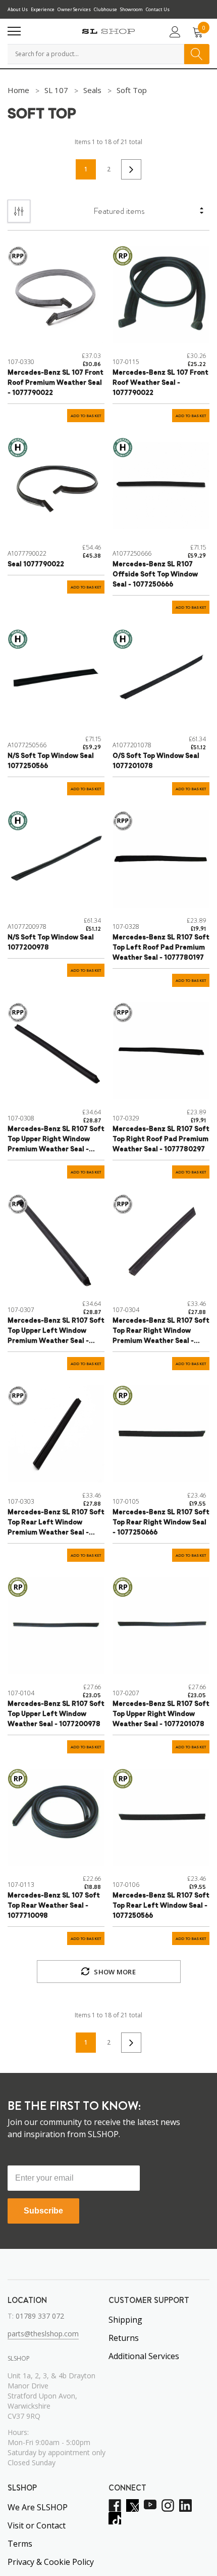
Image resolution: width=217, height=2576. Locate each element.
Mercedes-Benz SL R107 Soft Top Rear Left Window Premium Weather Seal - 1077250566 (56, 1524)
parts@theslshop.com (43, 2334)
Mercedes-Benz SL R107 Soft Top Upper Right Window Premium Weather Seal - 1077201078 (56, 1140)
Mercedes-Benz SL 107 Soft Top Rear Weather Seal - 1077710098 (54, 1906)
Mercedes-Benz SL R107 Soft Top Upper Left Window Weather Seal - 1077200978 (56, 1714)
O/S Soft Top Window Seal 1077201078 (156, 761)
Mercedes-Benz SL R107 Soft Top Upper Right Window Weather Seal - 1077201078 (161, 1714)
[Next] (131, 169)
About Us (18, 9)
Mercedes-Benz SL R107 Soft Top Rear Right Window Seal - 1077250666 (161, 1523)
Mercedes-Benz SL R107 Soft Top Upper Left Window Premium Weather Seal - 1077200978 (56, 1332)
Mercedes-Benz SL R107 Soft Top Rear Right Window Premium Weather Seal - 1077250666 (161, 1332)
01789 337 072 (40, 2316)
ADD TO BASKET (86, 416)
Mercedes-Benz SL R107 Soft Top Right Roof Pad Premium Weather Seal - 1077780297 (161, 1139)
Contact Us (158, 9)
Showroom (131, 9)
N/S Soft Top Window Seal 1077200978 (51, 943)
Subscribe (43, 2211)
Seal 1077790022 (36, 564)
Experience (43, 9)
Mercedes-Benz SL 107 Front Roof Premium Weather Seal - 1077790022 (56, 383)
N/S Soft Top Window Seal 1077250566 (51, 761)
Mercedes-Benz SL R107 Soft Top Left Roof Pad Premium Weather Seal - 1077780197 (161, 948)
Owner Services (74, 9)
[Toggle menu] (14, 31)
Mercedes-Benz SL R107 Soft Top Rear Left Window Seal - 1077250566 (161, 1906)
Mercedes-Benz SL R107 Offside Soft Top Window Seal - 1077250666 (155, 575)
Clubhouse (105, 9)
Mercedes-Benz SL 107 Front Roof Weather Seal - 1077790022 (160, 383)
